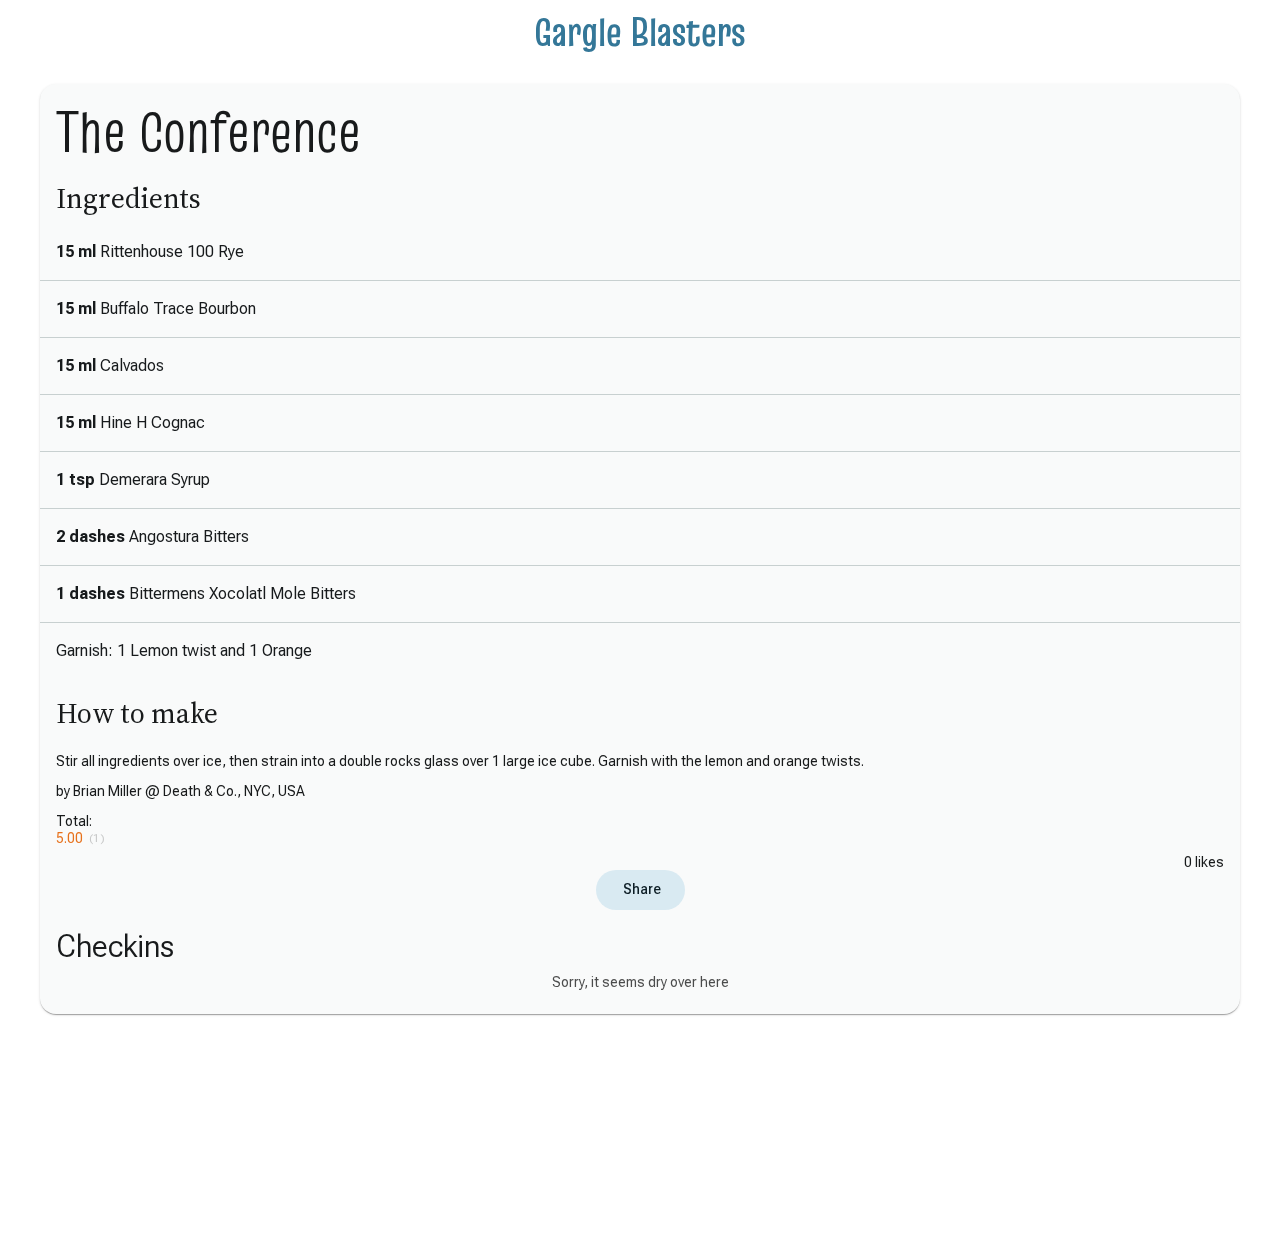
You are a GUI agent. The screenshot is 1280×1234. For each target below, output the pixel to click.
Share (640, 889)
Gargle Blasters (640, 32)
